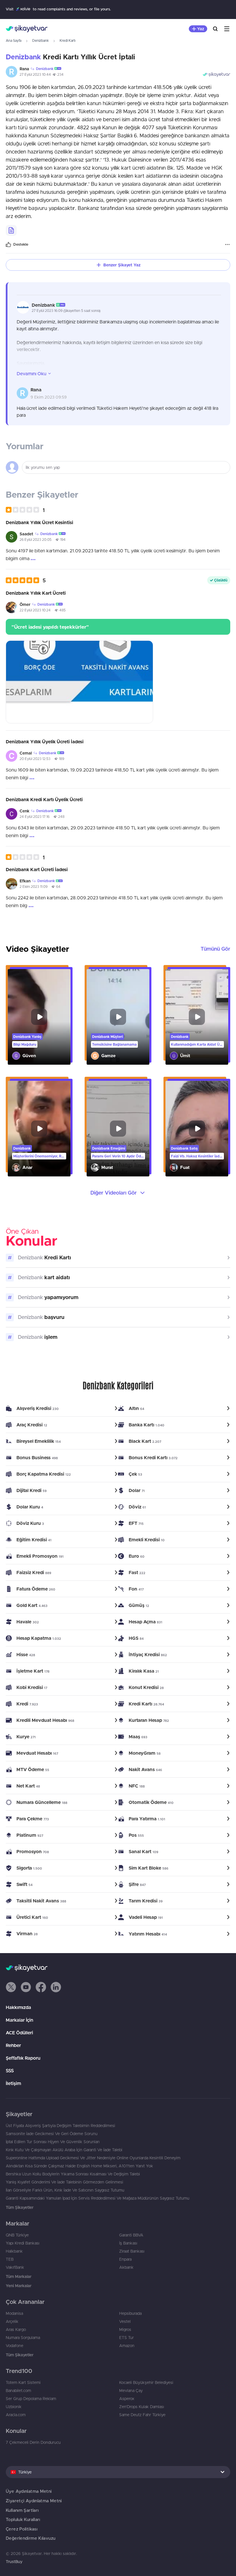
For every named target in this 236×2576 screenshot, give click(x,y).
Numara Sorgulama (23, 2338)
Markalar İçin (19, 2020)
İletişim (13, 2083)
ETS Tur (126, 2338)
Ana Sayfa (14, 40)
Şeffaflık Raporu (23, 2058)
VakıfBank (15, 2267)
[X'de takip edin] (11, 1987)
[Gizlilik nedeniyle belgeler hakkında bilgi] (11, 230)
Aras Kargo (16, 2329)
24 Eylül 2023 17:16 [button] (35, 817)
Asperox (127, 2399)
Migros (125, 2329)
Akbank (126, 2267)
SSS (10, 2071)
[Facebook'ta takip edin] (41, 1987)
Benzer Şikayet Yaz (122, 265)
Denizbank (40, 40)
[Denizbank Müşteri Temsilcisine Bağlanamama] (118, 1017)
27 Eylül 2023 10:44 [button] (35, 74)
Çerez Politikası (22, 2529)
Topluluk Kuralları (23, 2519)
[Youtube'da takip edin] (26, 1987)
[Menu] (227, 29)
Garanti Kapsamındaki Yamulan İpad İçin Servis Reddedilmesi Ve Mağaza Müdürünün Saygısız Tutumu (98, 2198)
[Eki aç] (79, 682)
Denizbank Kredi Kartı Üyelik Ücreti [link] (44, 799)
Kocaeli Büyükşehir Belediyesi (146, 2382)
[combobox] (118, 2472)
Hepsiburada (130, 2313)
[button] (57, 69)
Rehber (13, 2045)
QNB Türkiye (17, 2235)
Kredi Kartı (67, 40)
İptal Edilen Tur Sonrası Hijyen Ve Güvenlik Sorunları (53, 2142)
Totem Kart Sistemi (23, 2382)
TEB (10, 2259)
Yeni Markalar (19, 2286)
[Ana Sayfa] (27, 29)
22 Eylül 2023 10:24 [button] (35, 610)
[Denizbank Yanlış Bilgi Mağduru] (39, 1017)
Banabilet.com (18, 2391)
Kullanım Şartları (22, 2510)
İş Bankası (128, 2243)
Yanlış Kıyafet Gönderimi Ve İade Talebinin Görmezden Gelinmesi (64, 2182)
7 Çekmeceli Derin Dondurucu (33, 2442)
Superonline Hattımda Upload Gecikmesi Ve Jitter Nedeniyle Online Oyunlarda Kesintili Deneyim (93, 2158)
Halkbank (14, 2251)
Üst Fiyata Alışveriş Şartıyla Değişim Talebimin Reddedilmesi (60, 2126)
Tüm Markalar (19, 2276)
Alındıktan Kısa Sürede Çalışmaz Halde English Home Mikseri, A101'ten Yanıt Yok (79, 2166)
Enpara (125, 2259)
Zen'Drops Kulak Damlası (142, 2407)
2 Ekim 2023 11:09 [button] (34, 887)
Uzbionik (14, 2407)
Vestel (125, 2321)
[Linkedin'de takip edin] (56, 1987)
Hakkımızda (18, 2007)
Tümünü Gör (215, 949)
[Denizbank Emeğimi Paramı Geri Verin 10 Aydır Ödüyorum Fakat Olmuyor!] (118, 1129)
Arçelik (12, 2321)
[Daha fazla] (227, 244)
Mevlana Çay (131, 2391)
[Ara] (215, 29)
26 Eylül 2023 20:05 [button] (36, 540)
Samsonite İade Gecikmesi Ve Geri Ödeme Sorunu (52, 2134)
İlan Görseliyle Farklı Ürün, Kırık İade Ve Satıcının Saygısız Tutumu (65, 2190)
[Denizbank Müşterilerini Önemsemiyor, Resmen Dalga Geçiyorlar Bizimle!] (39, 1129)
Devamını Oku (32, 374)
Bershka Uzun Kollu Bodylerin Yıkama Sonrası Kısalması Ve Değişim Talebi (73, 2174)
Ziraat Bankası (132, 2251)
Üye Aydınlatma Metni (29, 2491)
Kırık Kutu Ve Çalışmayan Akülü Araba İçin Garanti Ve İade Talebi (64, 2150)
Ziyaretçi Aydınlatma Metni (34, 2501)
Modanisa (14, 2313)
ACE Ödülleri (19, 2033)
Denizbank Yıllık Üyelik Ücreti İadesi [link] (45, 742)
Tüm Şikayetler (20, 2207)
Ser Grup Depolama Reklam (31, 2399)
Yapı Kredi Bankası (23, 2243)
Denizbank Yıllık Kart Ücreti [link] (36, 593)
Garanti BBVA (131, 2235)
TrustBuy (14, 2562)
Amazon (127, 2346)
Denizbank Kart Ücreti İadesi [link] (37, 869)
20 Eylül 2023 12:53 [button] (35, 759)
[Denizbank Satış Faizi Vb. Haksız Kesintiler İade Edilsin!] (197, 1129)
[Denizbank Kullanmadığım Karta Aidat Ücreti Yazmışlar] (197, 1017)
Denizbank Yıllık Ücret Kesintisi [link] (39, 522)
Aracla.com (16, 2415)
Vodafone (15, 2346)
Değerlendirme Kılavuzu (31, 2538)
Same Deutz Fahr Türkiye (142, 2415)
